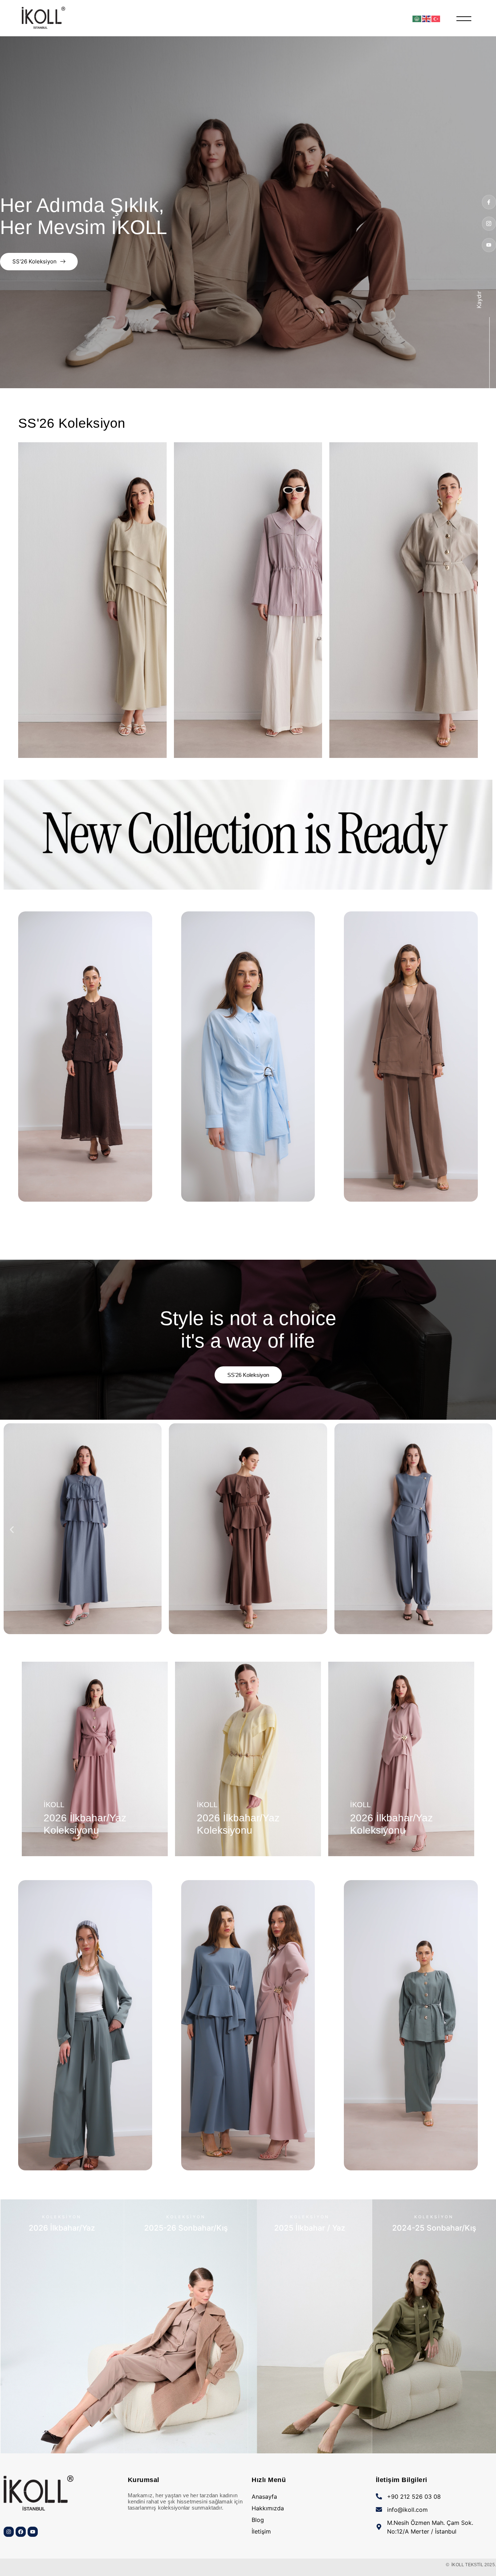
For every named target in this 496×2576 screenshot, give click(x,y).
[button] (12, 1530)
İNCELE (62, 2445)
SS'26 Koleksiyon (34, 261)
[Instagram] (9, 2532)
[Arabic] (417, 18)
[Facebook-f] (489, 202)
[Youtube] (489, 245)
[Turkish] (436, 18)
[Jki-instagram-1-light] (489, 224)
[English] (427, 18)
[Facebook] (21, 2532)
